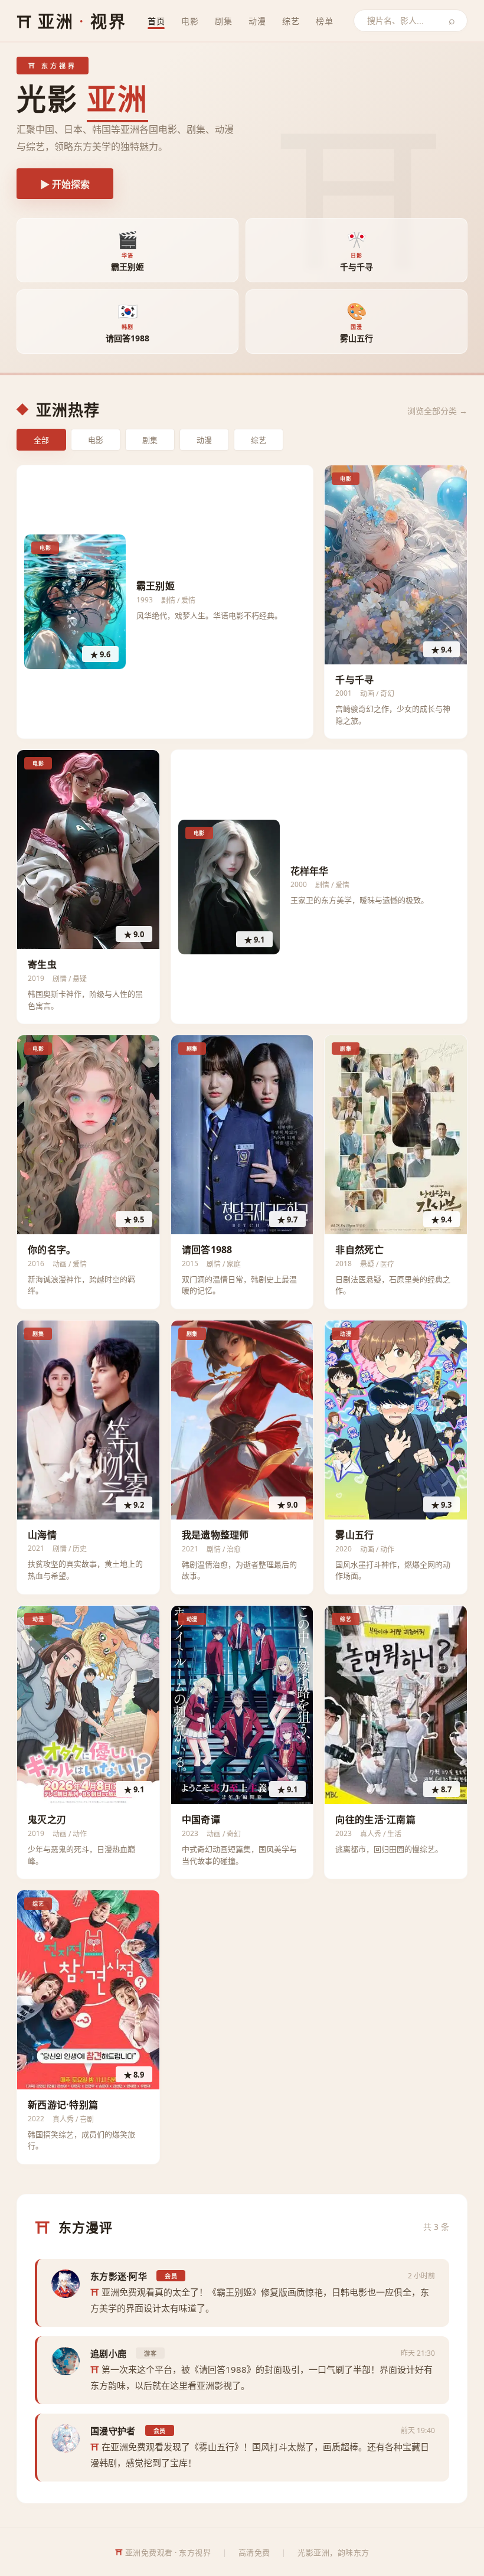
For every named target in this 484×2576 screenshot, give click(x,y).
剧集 (223, 21)
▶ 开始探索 (65, 185)
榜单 (324, 21)
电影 (190, 21)
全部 (41, 440)
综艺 (291, 21)
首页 (156, 21)
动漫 (257, 21)
